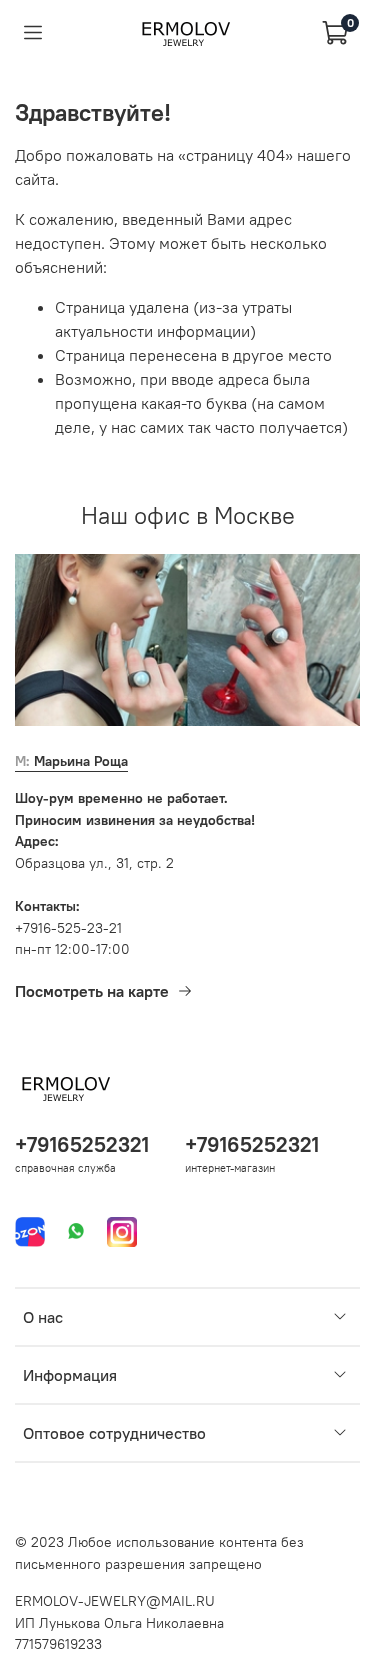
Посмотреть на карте (92, 991)
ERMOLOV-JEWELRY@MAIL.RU (115, 1601)
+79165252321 (82, 1144)
